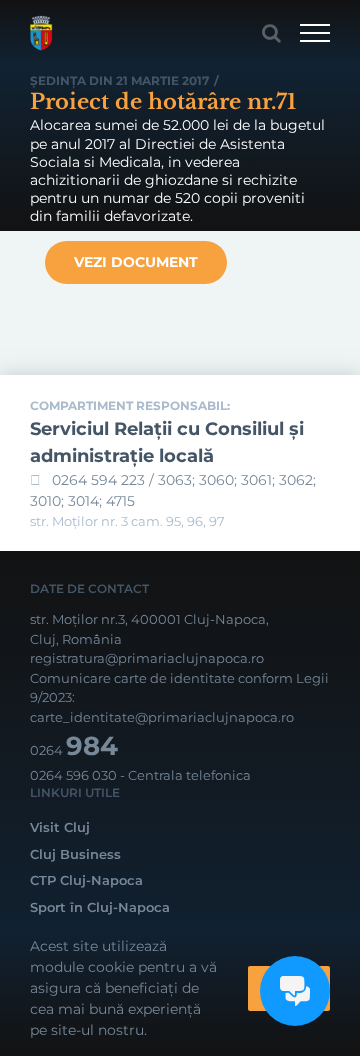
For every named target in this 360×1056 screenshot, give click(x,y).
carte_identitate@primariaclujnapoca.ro (162, 717)
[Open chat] (295, 991)
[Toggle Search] (271, 33)
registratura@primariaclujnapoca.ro (147, 658)
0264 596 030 (73, 775)
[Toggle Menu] (315, 33)
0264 (74, 750)
